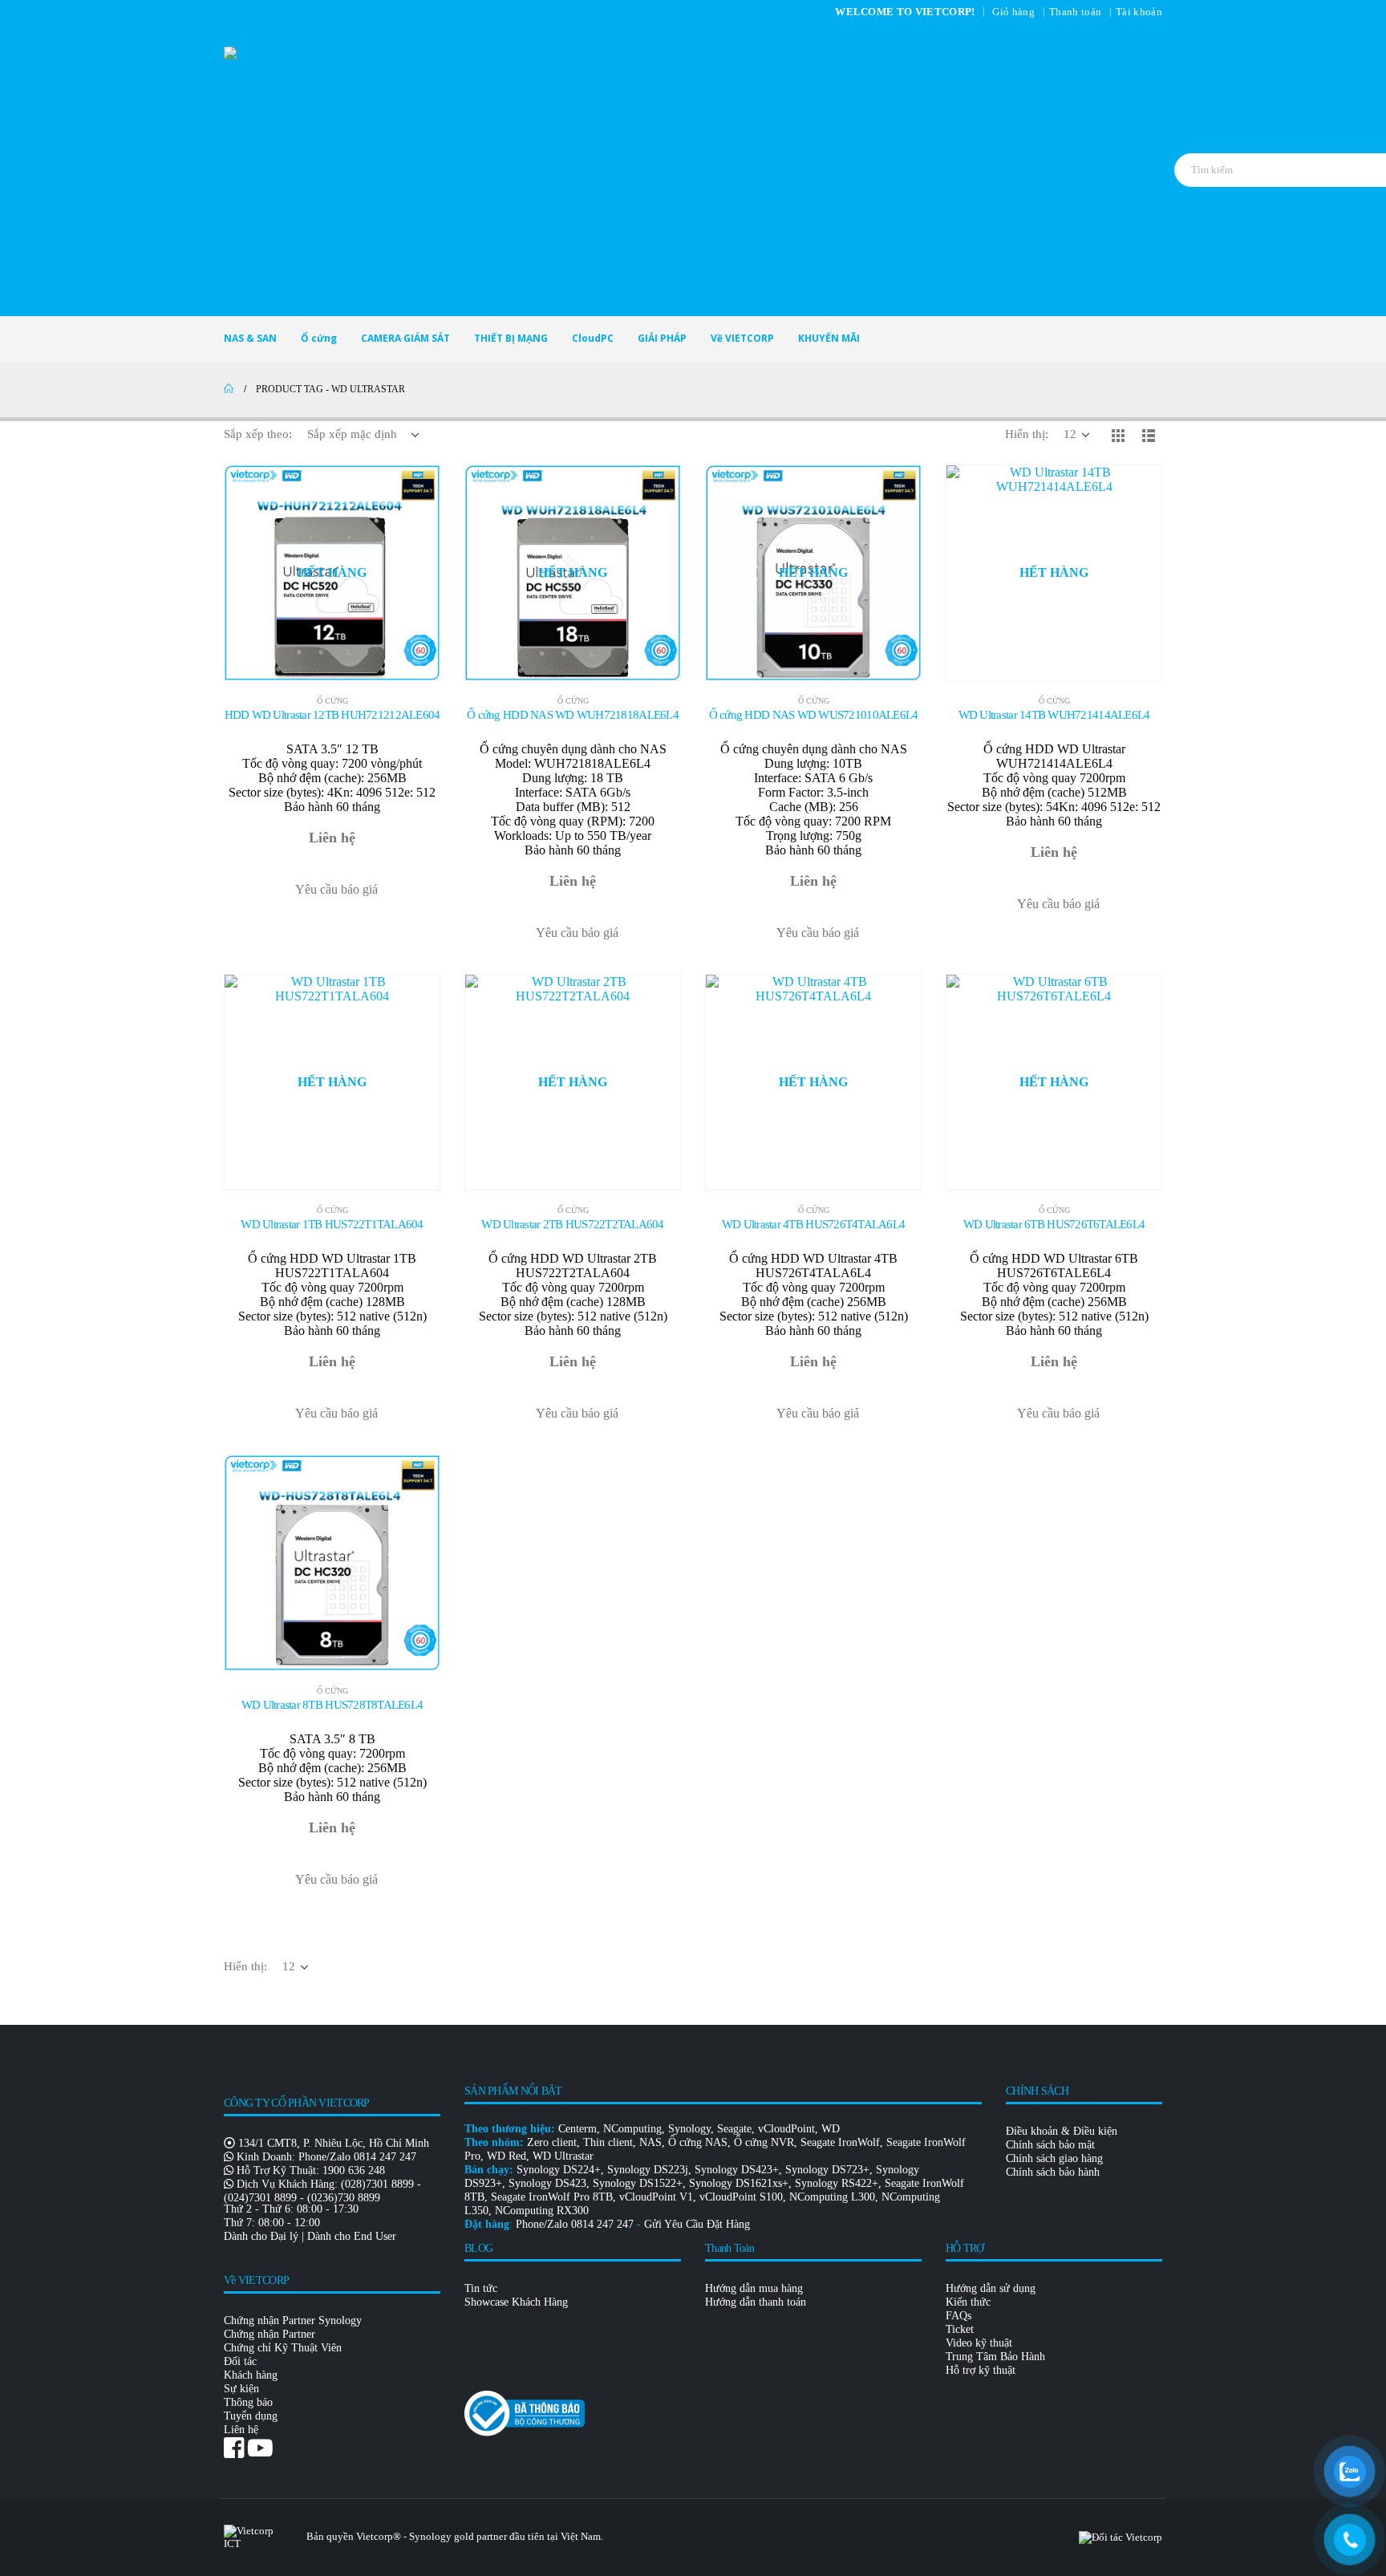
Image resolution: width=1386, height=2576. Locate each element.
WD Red (507, 2156)
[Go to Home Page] (229, 389)
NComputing (632, 2128)
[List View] (1149, 435)
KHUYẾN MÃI (829, 338)
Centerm (577, 2128)
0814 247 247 (385, 2156)
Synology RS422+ (837, 2183)
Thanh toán (1075, 12)
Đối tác (240, 2361)
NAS (650, 2142)
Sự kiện (241, 2388)
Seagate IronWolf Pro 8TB (552, 2197)
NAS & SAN (250, 338)
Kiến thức (968, 2302)
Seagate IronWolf (840, 2142)
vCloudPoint (786, 2128)
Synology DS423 (547, 2183)
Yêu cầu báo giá (336, 889)
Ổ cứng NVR (764, 2142)
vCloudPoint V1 (656, 2197)
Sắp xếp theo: (258, 434)
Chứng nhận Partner (269, 2334)
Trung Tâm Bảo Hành (995, 2356)
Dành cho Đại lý (261, 2236)
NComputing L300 (832, 2197)
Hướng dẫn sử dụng (991, 2288)
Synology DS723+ (827, 2169)
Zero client (552, 2142)
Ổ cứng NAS (698, 2142)
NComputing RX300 (542, 2210)
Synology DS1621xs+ (739, 2183)
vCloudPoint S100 (741, 2197)
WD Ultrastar (563, 2156)
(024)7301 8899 (260, 2197)
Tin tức (481, 2288)
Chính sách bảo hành (1053, 2172)
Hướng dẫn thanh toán (756, 2302)
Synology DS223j (648, 2169)
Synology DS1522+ (638, 2183)
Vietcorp (375, 2536)
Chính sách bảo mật (1050, 2144)
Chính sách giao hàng (1054, 2158)
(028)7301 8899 (377, 2184)
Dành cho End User (352, 2236)
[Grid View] (1118, 435)
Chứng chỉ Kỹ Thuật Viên (283, 2347)
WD (831, 2128)
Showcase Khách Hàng (516, 2302)
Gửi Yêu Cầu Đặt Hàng (697, 2224)
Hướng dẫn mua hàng (754, 2288)
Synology (689, 2128)
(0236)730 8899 (344, 2197)
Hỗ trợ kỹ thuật (981, 2370)
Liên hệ (241, 2429)
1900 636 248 (354, 2170)
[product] (332, 1563)
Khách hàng (251, 2375)
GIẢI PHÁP (662, 338)
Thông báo (248, 2402)
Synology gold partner (458, 2536)
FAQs (958, 2315)
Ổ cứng (319, 338)
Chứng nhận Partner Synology (293, 2320)
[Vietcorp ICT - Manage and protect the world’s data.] (693, 170)
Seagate (734, 2128)
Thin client (608, 2142)
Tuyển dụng (251, 2416)
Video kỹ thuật (979, 2343)
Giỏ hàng (1013, 12)
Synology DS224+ (559, 2169)
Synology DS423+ (737, 2169)
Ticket (960, 2329)
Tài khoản (1139, 12)
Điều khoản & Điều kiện (1062, 2131)
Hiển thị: (1027, 434)
